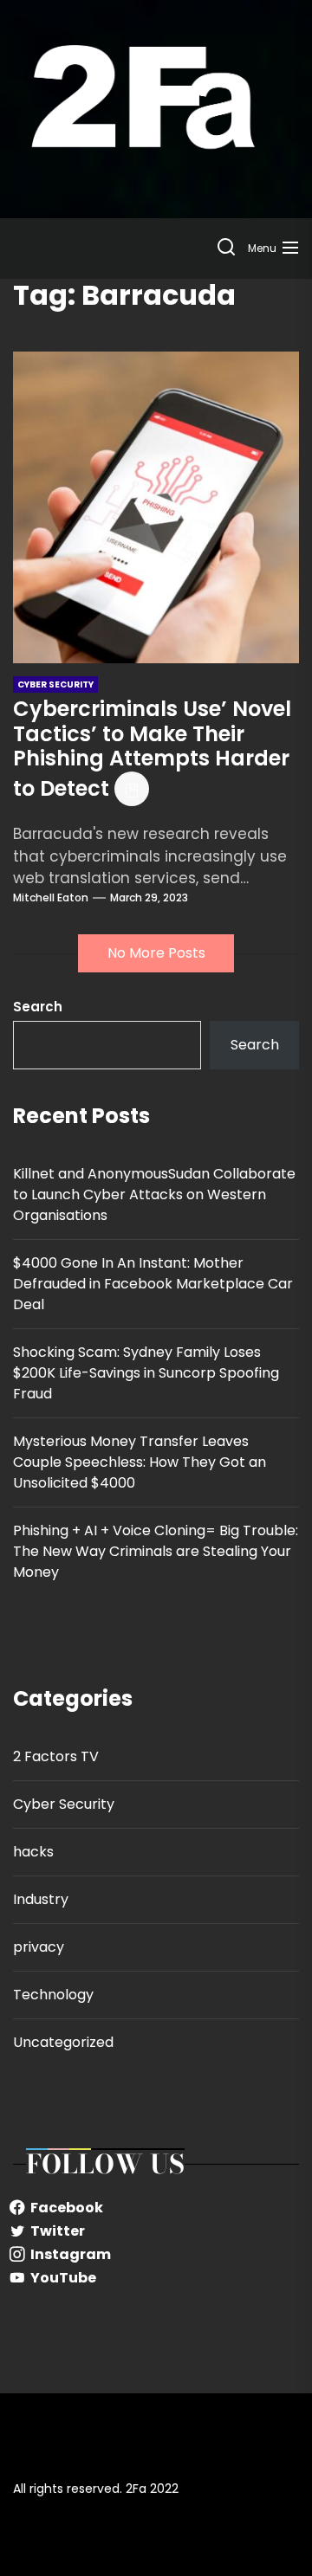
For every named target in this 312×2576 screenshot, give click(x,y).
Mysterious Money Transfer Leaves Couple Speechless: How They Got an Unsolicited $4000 (140, 1462)
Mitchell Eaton (51, 897)
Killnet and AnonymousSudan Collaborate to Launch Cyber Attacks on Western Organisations (154, 1194)
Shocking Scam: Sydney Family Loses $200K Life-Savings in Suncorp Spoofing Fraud (146, 1373)
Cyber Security (64, 1804)
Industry (41, 1899)
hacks (33, 1852)
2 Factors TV (56, 1756)
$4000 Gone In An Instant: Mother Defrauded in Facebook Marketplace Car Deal (153, 1284)
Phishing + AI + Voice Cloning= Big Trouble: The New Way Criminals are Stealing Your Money (156, 1551)
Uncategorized (63, 2042)
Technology (53, 1995)
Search (38, 1007)
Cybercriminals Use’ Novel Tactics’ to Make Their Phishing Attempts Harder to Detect (152, 749)
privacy (39, 1947)
